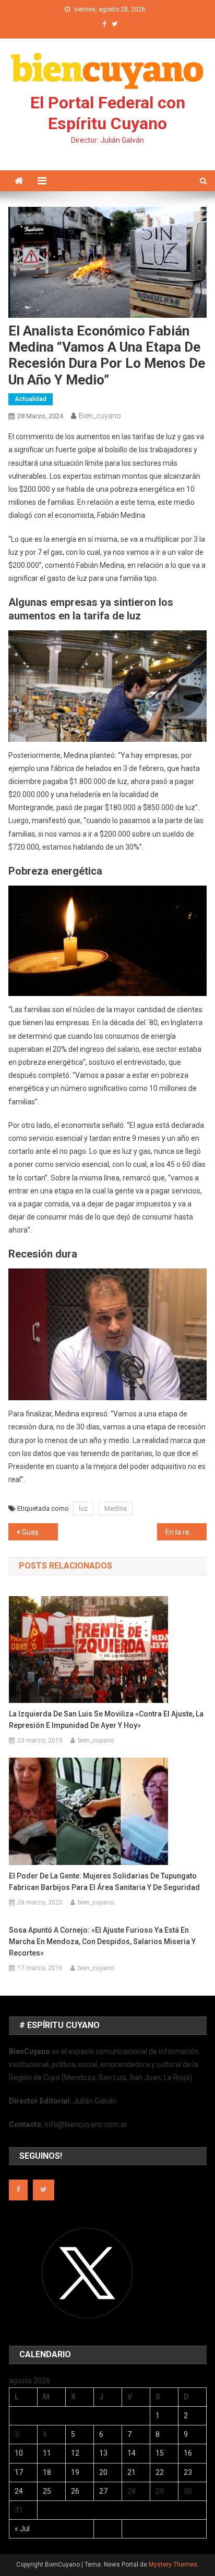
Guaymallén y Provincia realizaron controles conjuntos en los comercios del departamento (40, 1532)
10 (19, 2453)
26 (75, 2491)
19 (75, 2472)
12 (75, 2453)
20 (103, 2472)
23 (188, 2472)
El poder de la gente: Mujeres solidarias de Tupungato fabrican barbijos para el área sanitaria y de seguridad (104, 1882)
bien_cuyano (100, 416)
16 (188, 2453)
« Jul (22, 2529)
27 (103, 2491)
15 (160, 2453)
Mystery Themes (173, 2565)
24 (19, 2491)
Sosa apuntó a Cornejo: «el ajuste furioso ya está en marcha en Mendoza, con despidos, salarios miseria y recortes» (102, 1942)
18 (47, 2472)
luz (83, 1508)
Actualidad (31, 399)
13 (103, 2453)
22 (160, 2472)
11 (47, 2453)
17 (19, 2472)
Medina (116, 1508)
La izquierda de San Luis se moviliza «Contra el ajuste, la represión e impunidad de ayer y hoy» (106, 1720)
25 (47, 2491)
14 (132, 2453)
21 (132, 2472)
